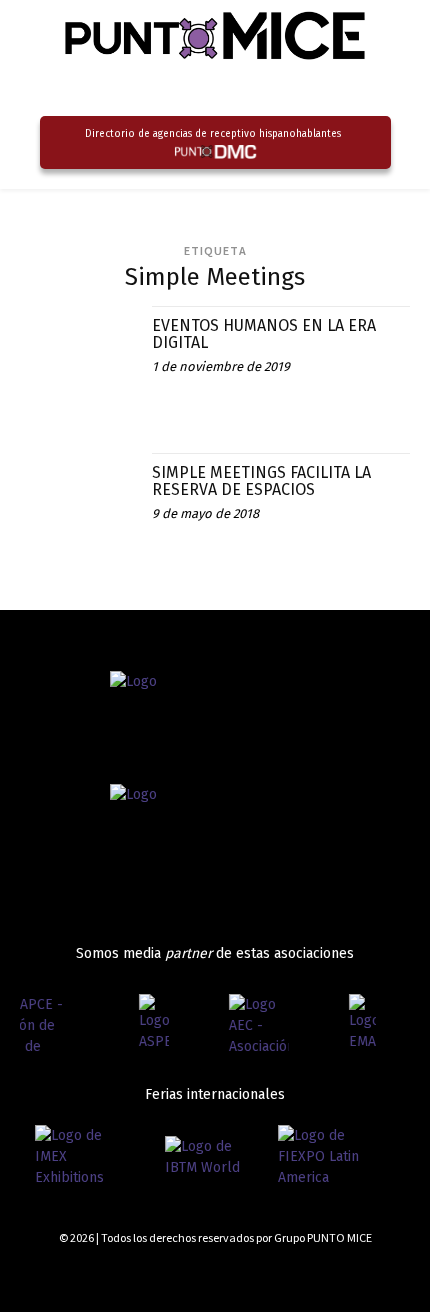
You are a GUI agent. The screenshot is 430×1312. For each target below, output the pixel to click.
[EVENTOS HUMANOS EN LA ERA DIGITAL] (78, 364)
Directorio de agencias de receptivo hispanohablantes (213, 134)
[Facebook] (296, 1274)
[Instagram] (332, 1274)
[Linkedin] (367, 1274)
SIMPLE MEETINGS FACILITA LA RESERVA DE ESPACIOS (261, 481)
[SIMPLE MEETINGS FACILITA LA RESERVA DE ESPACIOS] (78, 511)
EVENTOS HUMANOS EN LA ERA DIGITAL (264, 334)
